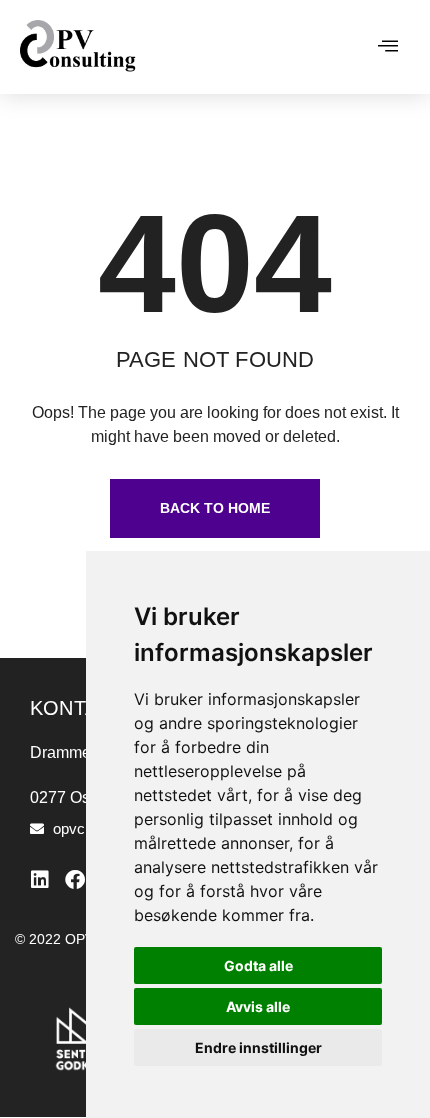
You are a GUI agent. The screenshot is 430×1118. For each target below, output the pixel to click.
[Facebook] (75, 880)
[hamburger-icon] (387, 47)
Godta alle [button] (258, 965)
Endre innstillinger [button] (258, 1047)
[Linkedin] (40, 880)
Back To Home (215, 508)
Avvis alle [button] (258, 1006)
